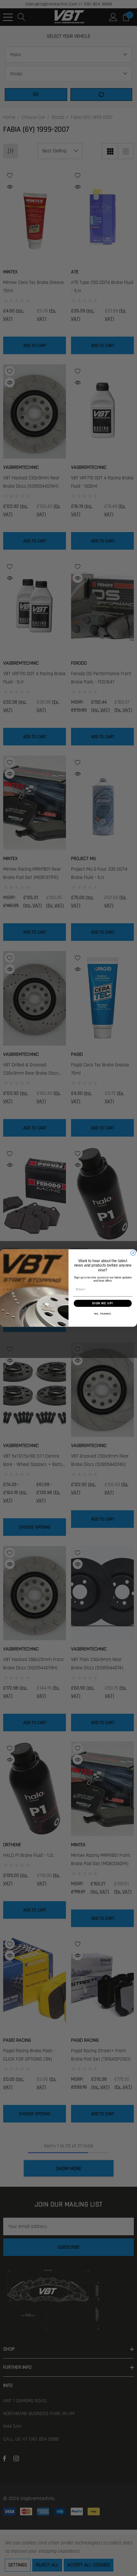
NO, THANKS (103, 1314)
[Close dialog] (133, 1253)
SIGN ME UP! (103, 1303)
